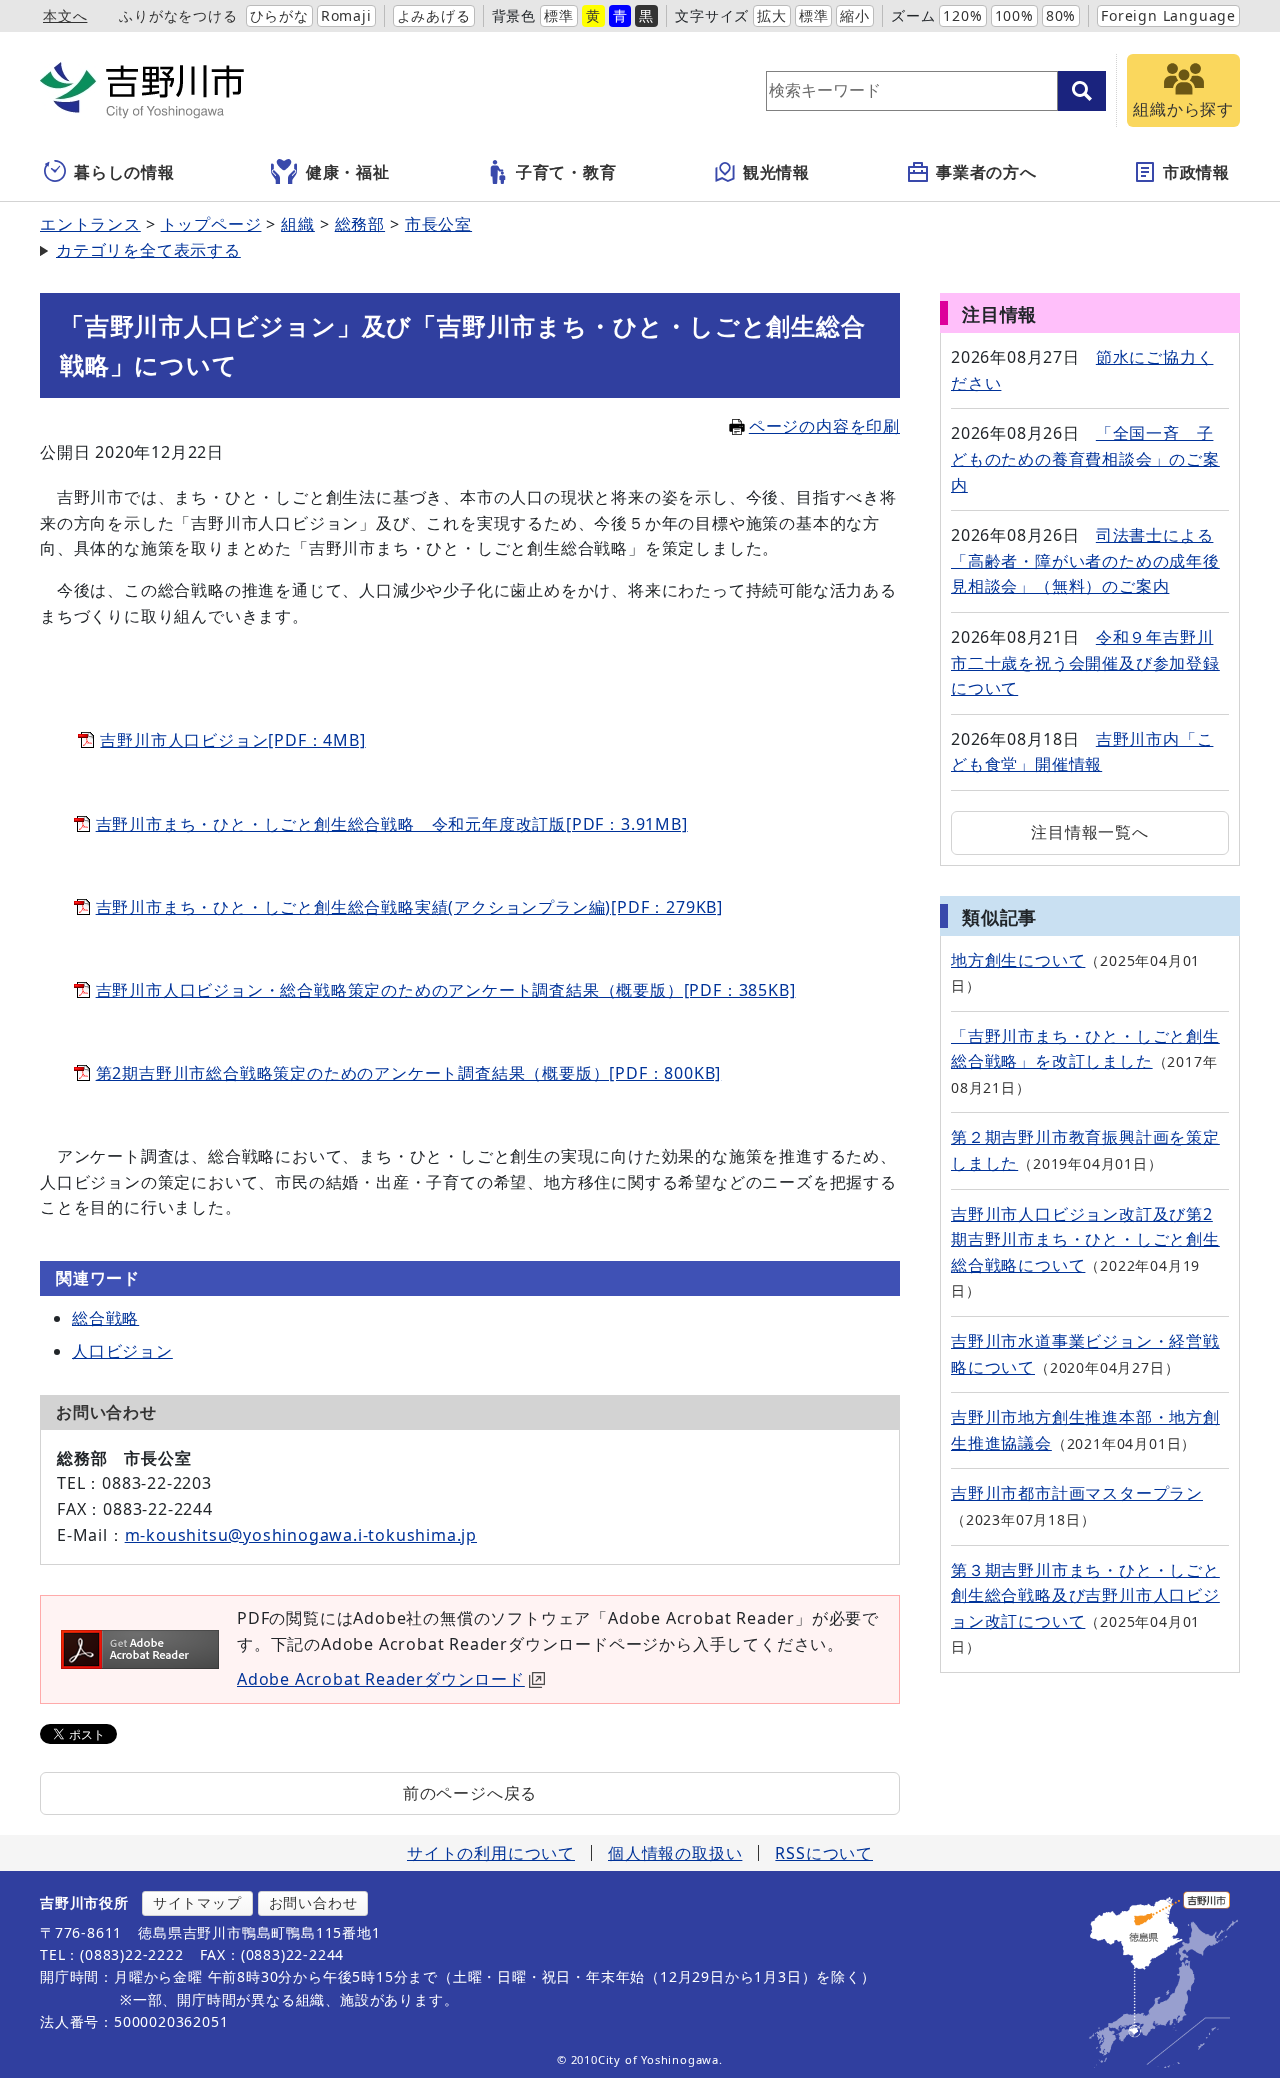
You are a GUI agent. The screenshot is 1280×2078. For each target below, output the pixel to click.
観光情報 (776, 172)
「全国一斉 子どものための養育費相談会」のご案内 (1085, 458)
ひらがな (279, 15)
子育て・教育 (566, 172)
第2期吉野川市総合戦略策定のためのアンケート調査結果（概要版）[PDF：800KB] (409, 1073)
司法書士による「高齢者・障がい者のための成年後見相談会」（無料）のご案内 (1085, 560)
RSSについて (824, 1853)
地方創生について (1018, 960)
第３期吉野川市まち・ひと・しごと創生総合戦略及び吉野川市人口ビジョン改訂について (1085, 1595)
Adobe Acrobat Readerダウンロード (381, 1679)
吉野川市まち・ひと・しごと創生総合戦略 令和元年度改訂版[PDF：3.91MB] (392, 824)
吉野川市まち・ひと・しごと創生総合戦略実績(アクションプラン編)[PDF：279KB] (409, 907)
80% (1061, 15)
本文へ (65, 15)
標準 (559, 15)
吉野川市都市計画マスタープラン (1077, 1493)
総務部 (360, 224)
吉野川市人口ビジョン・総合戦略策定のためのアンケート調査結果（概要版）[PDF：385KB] (446, 990)
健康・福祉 (348, 172)
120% (962, 15)
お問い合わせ (313, 1902)
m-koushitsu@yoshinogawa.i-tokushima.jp (301, 1535)
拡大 (772, 15)
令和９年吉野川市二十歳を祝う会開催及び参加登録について (1085, 662)
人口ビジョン (122, 1351)
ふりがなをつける (178, 15)
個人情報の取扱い (675, 1853)
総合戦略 (105, 1318)
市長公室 (438, 224)
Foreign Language (1168, 15)
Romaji (346, 15)
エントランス (90, 224)
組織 (298, 224)
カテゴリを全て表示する (148, 250)
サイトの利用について (491, 1853)
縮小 (855, 15)
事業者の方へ (986, 172)
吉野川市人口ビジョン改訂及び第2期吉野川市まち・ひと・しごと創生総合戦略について (1085, 1239)
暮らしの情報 (124, 172)
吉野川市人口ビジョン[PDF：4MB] (232, 740)
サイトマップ (197, 1902)
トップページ (211, 224)
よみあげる (434, 15)
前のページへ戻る (470, 1793)
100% (1014, 15)
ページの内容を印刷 (824, 426)
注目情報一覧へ (1090, 832)
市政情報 (1196, 172)
